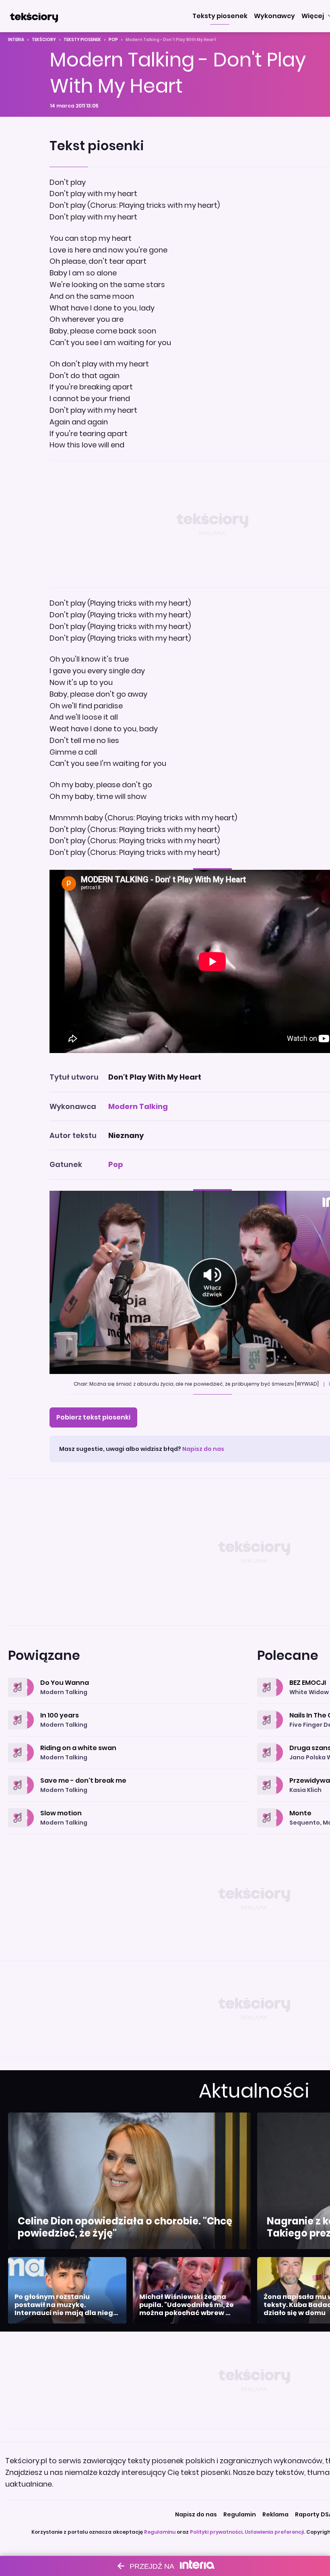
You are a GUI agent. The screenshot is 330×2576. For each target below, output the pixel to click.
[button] (220, 16)
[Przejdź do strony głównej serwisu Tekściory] (34, 16)
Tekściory (44, 40)
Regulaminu (160, 2532)
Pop (113, 40)
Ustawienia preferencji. (275, 2532)
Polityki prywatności (216, 2532)
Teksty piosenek (82, 40)
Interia (16, 40)
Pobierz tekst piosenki (93, 1417)
